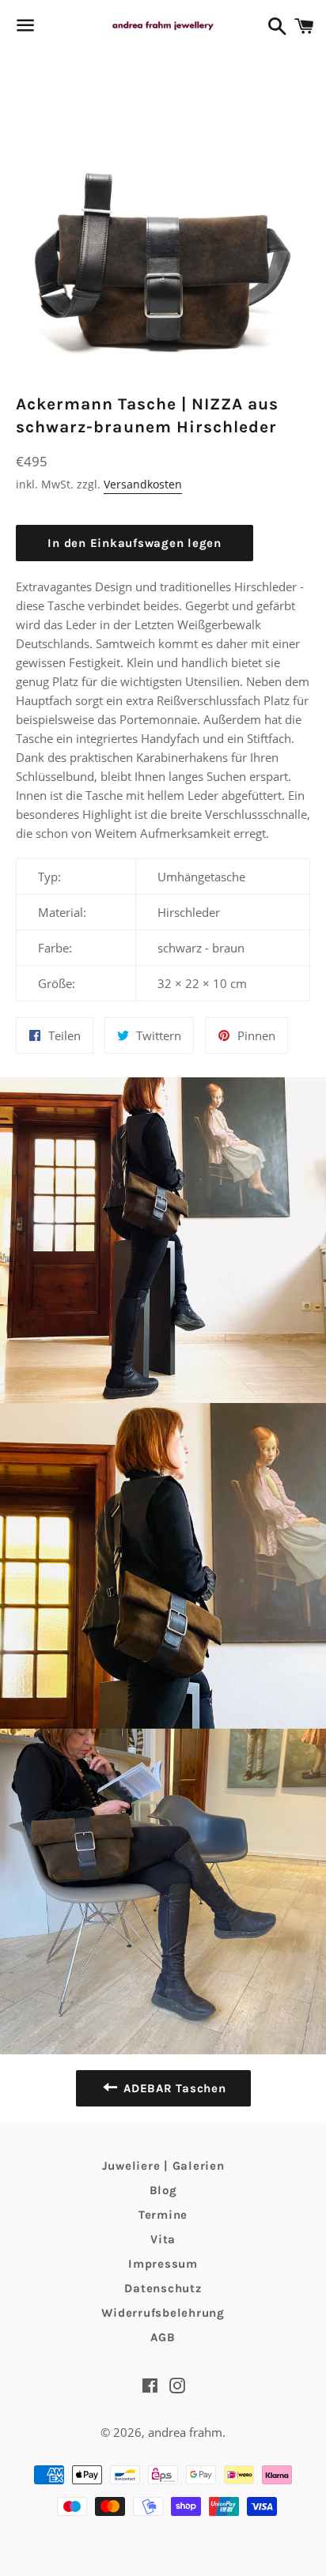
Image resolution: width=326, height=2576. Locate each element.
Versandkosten (143, 484)
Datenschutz (163, 2288)
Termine (163, 2215)
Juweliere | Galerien (163, 2166)
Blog (163, 2190)
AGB (163, 2337)
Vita (163, 2239)
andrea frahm (185, 2432)
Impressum (163, 2264)
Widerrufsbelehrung (163, 2313)
